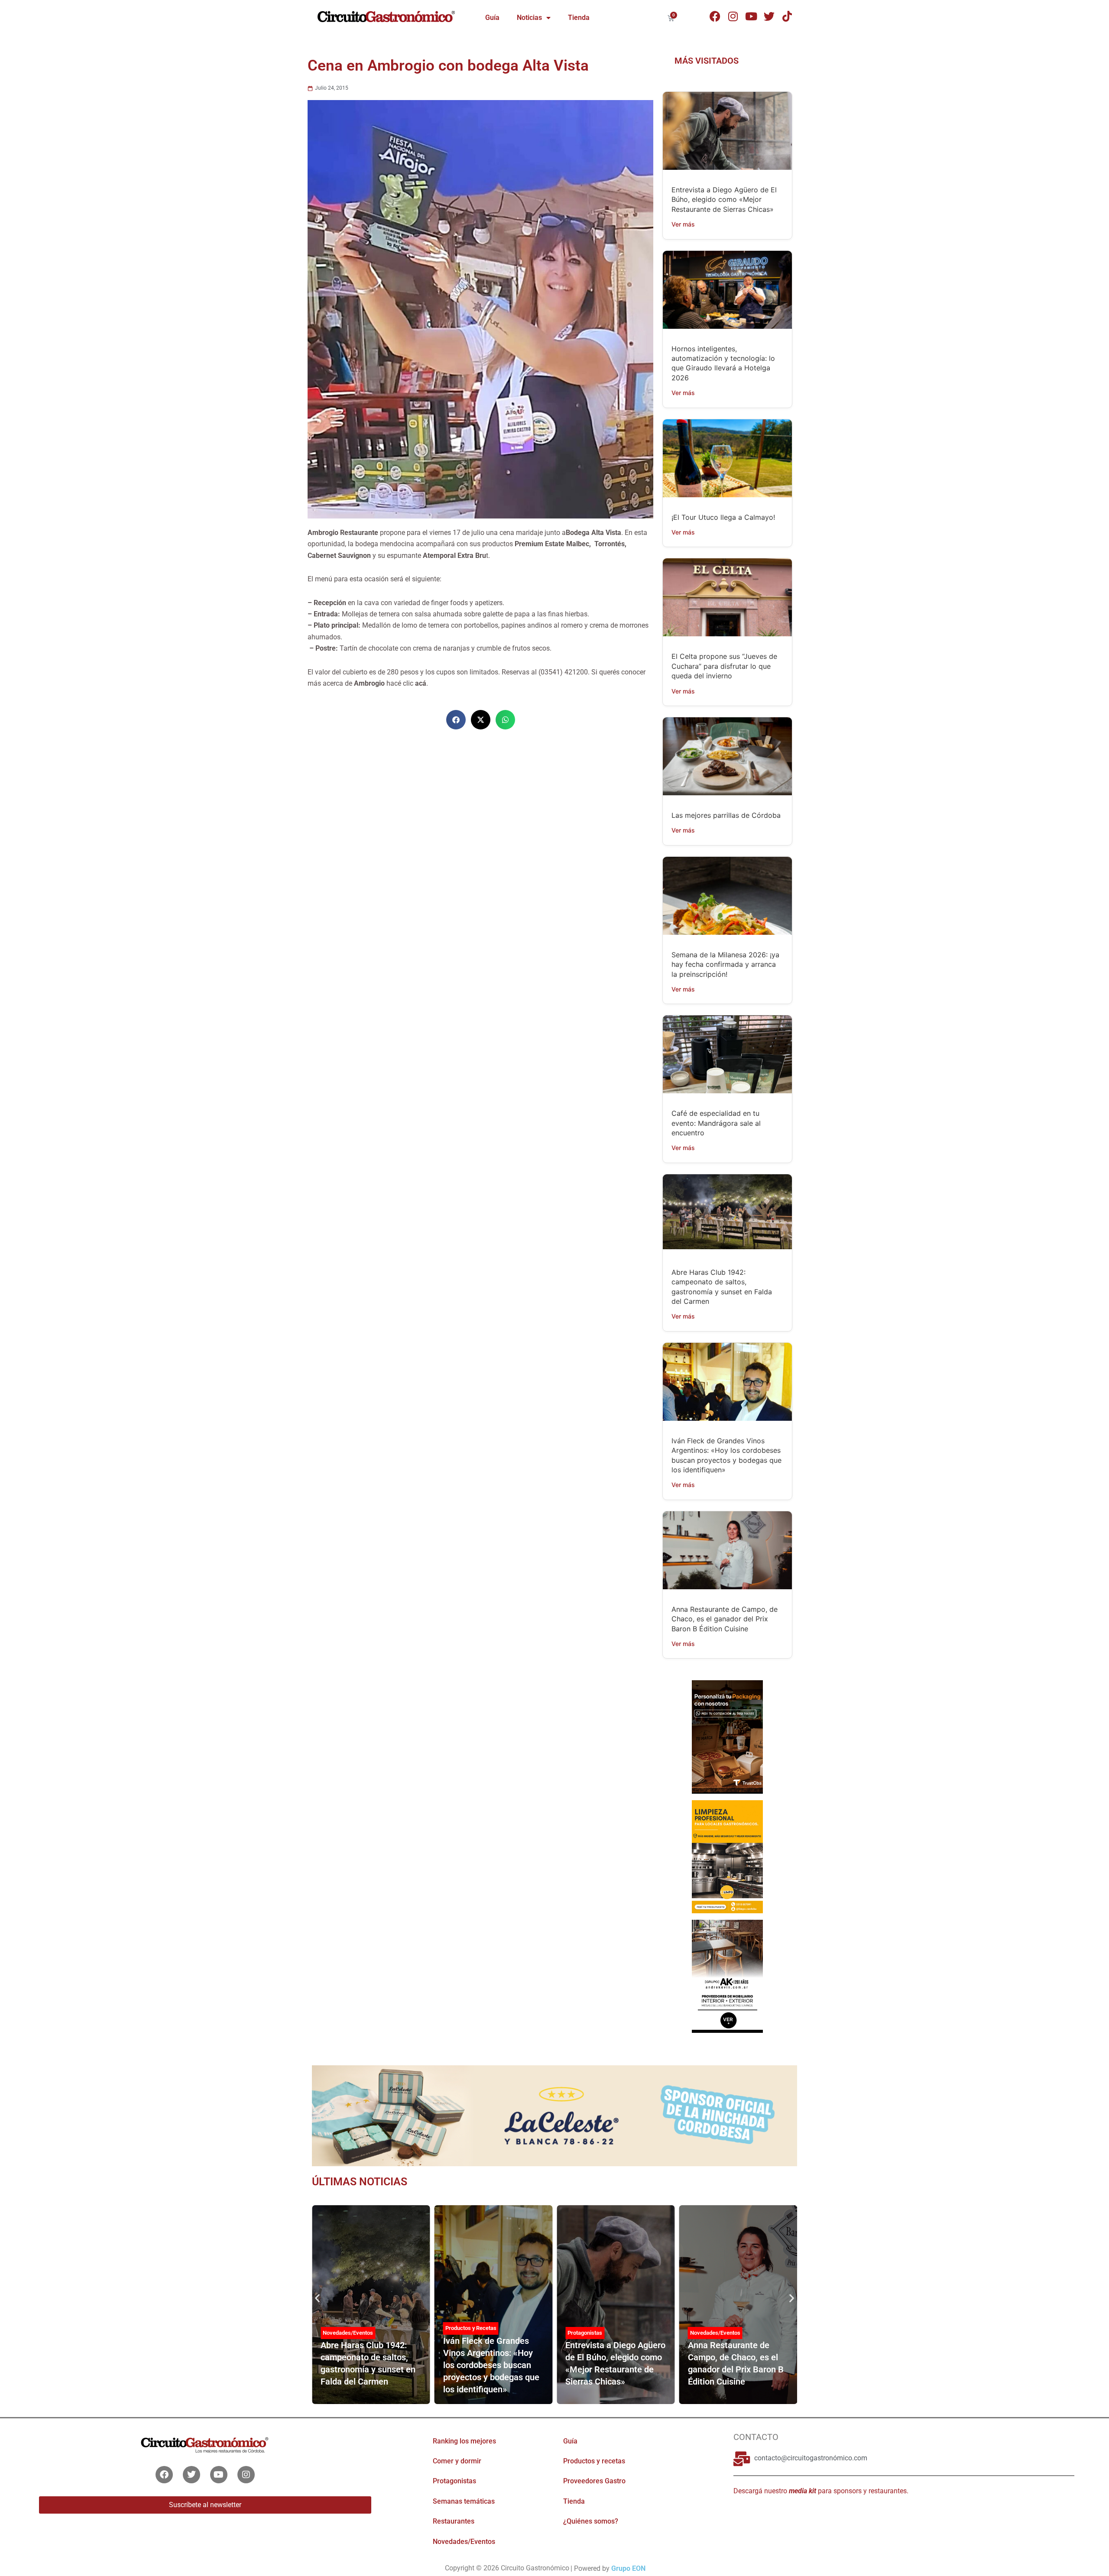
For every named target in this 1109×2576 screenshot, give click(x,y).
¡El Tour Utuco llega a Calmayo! (723, 517)
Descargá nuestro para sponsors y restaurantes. (821, 2491)
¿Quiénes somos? (591, 2521)
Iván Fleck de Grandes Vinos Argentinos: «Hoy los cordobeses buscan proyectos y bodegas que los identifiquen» (491, 2365)
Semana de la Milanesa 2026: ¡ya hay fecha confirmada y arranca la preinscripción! (725, 964)
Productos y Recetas (471, 2328)
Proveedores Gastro (594, 2481)
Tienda (579, 18)
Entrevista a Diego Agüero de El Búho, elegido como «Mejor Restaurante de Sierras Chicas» (724, 199)
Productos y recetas (594, 2461)
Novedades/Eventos (348, 2333)
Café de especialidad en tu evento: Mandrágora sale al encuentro (716, 1123)
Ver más (683, 224)
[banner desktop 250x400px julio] (727, 1736)
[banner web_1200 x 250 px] (554, 2115)
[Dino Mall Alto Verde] (727, 1976)
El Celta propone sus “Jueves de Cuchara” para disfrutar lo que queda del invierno (724, 666)
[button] (456, 720)
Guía (492, 18)
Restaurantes (454, 2521)
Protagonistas (585, 2333)
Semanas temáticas (464, 2501)
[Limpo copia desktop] (727, 1856)
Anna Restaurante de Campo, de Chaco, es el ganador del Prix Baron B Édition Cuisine (725, 1619)
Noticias (529, 18)
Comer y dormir (457, 2461)
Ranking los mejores (464, 2441)
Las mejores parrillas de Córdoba (726, 815)
